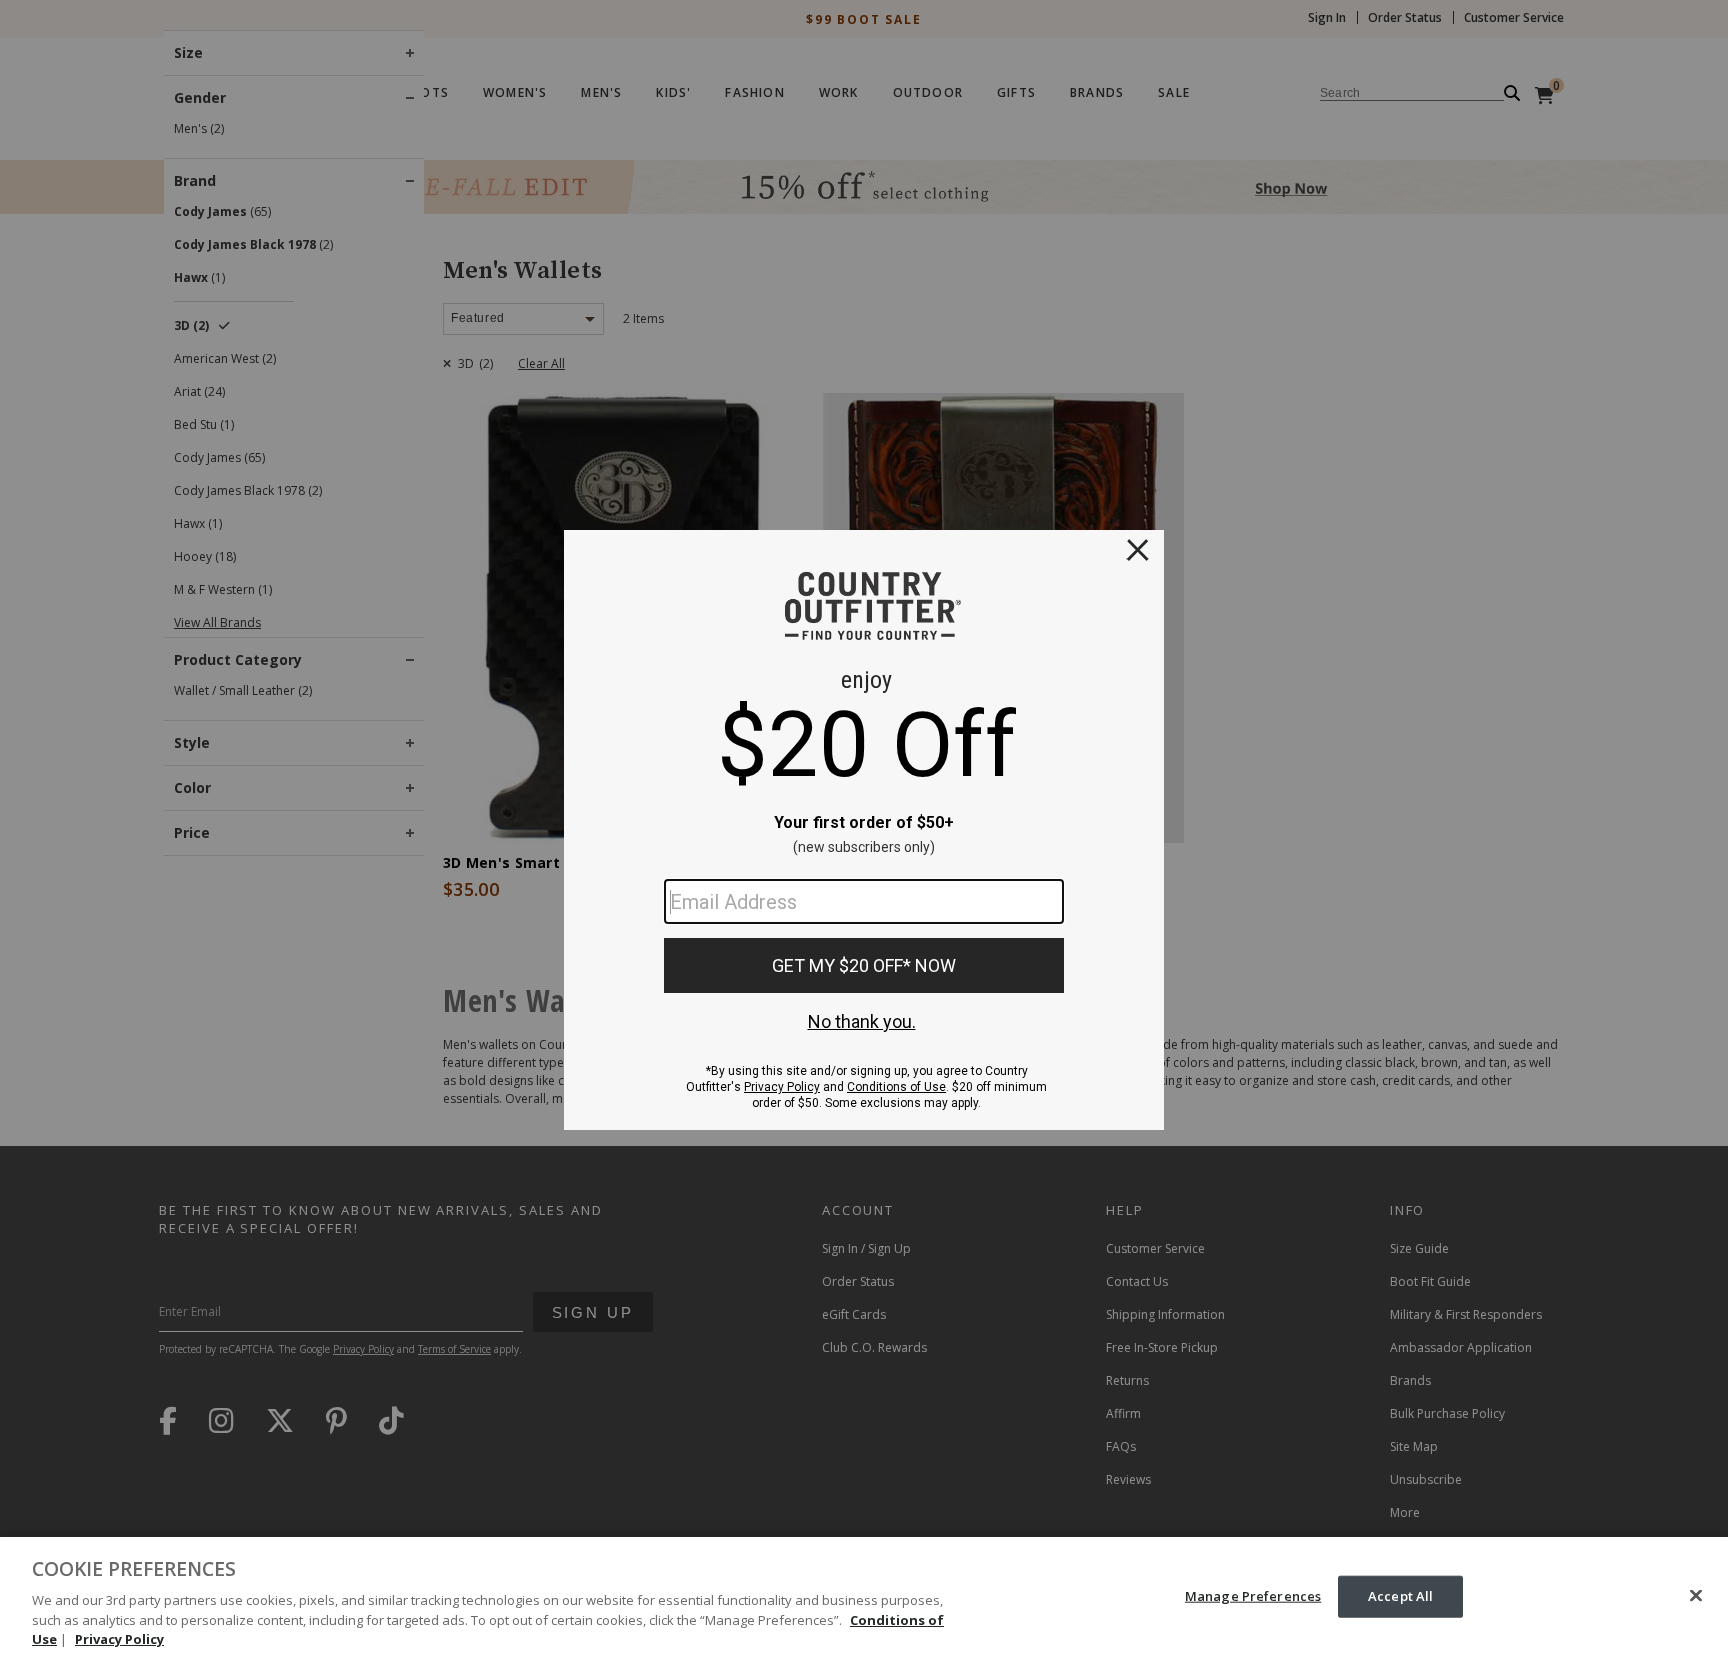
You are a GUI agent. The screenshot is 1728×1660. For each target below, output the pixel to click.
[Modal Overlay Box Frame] (864, 830)
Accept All (1400, 1596)
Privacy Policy (119, 1639)
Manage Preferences (1253, 1596)
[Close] (1696, 1596)
